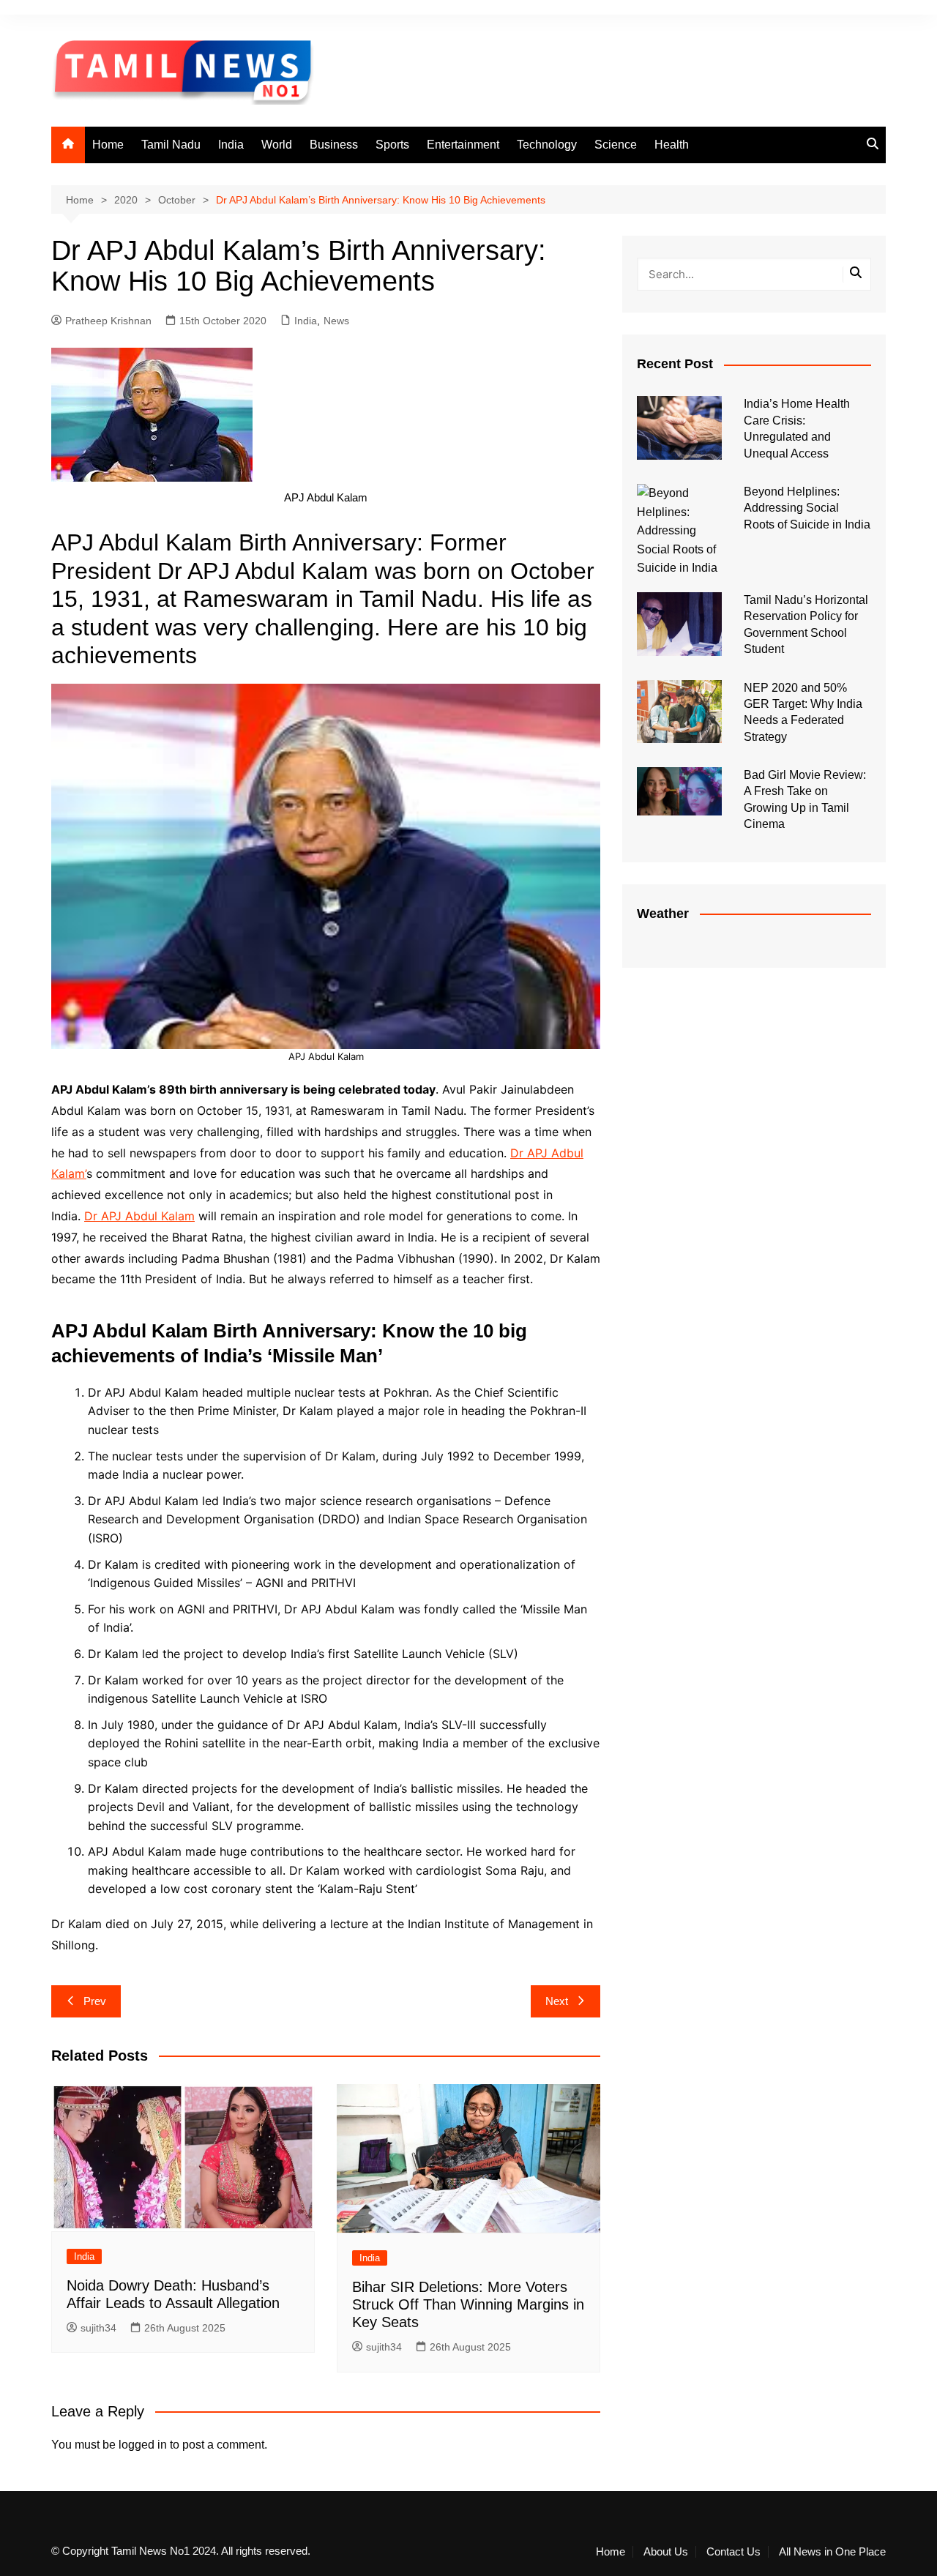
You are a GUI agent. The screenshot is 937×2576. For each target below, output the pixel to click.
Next (557, 2001)
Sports (392, 145)
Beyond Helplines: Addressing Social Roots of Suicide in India (807, 508)
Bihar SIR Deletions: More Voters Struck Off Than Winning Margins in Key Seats (468, 2304)
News (336, 321)
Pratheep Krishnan (108, 321)
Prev (95, 2001)
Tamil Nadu (171, 145)
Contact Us (733, 2552)
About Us (666, 2552)
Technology (547, 145)
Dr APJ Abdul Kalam (139, 1216)
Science (616, 145)
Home (108, 145)
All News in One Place (832, 2552)
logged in (143, 2445)
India (231, 145)
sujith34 (98, 2328)
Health (672, 145)
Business (334, 145)
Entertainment (463, 145)
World (277, 145)
